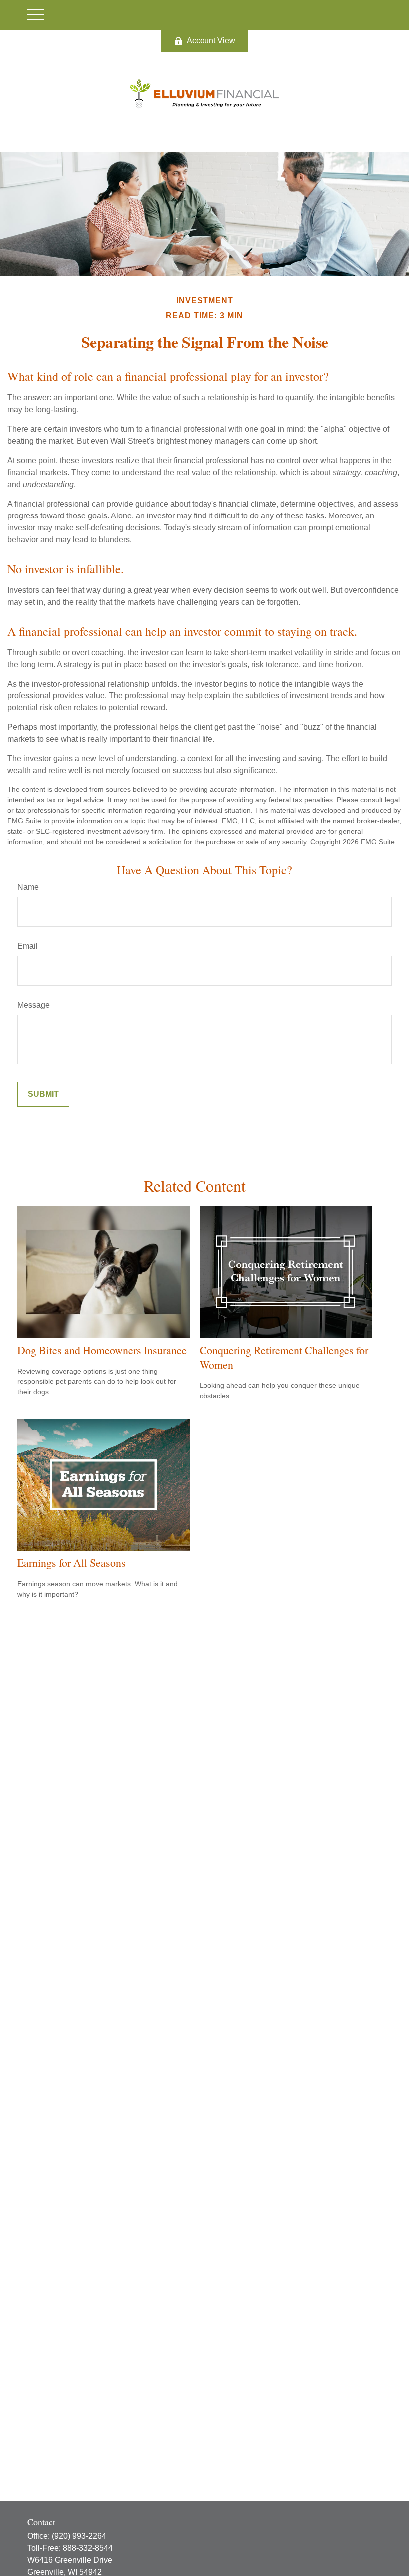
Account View (211, 41)
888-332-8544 (88, 2548)
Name (28, 887)
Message (34, 1005)
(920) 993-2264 (79, 2536)
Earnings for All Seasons (72, 1563)
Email (28, 946)
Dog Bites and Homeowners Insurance (102, 1350)
